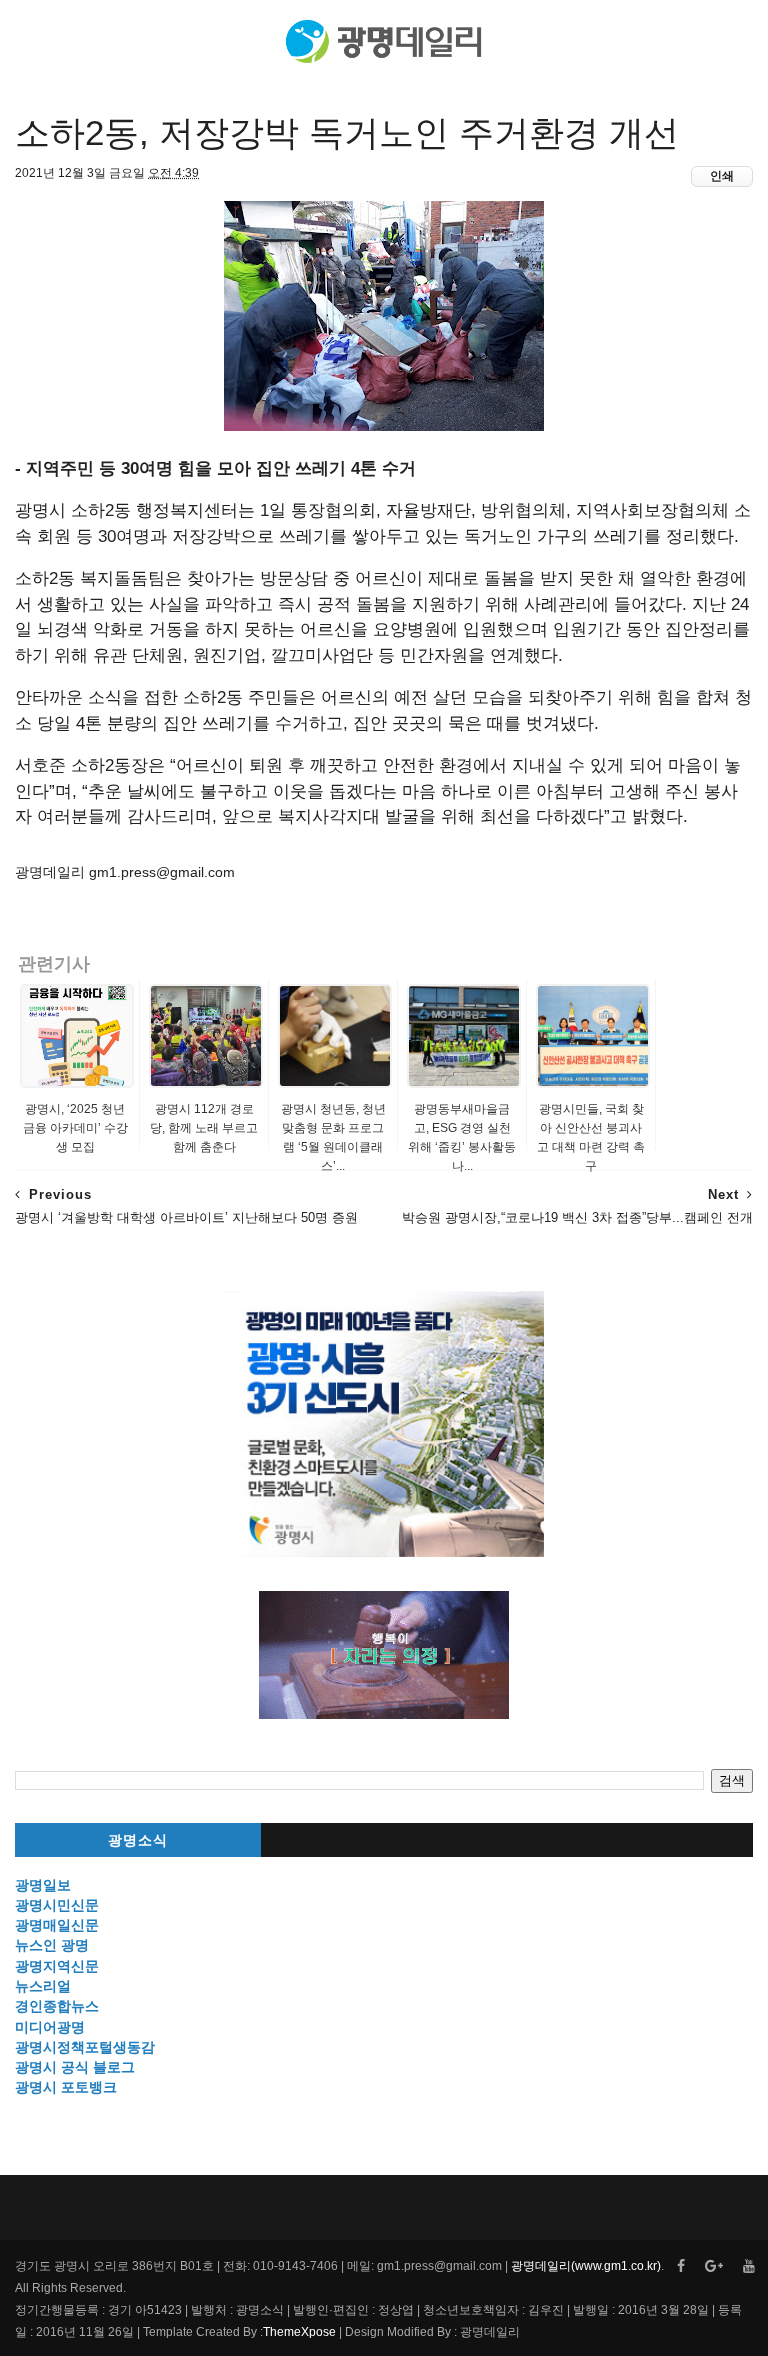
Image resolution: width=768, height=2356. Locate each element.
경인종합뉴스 (57, 2006)
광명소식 (138, 1840)
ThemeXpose (299, 2332)
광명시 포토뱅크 (66, 2087)
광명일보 (43, 1885)
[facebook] (681, 2266)
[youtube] (749, 2266)
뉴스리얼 (43, 1986)
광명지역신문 (57, 1966)
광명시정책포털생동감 (85, 2047)
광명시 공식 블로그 (75, 2067)
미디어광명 (50, 2027)
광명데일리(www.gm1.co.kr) (586, 2266)
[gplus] (714, 2266)
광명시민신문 (57, 1905)
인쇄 (722, 176)
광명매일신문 (57, 1925)
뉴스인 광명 (52, 1945)
